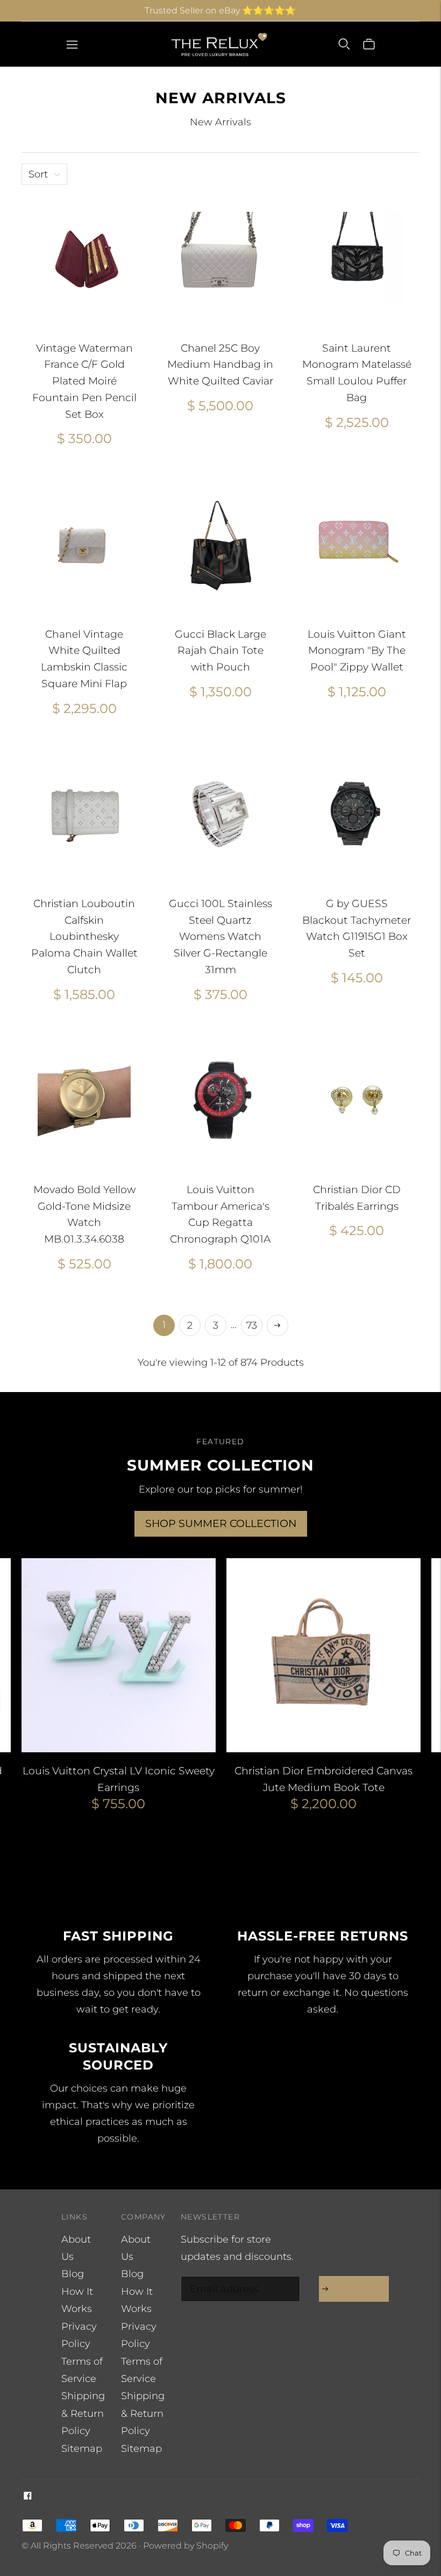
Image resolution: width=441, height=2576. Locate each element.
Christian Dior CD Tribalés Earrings (357, 1198)
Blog (73, 2274)
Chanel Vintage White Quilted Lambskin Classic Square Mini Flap (84, 659)
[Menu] (72, 44)
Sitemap (82, 2449)
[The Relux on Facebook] (28, 2496)
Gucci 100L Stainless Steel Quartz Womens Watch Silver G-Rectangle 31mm (220, 937)
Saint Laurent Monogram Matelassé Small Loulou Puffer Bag (357, 373)
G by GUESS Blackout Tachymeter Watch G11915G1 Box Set (357, 928)
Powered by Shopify (186, 2546)
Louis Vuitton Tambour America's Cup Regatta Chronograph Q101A (220, 1214)
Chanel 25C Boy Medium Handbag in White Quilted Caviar (220, 365)
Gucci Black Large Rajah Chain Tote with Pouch (220, 651)
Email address (222, 2278)
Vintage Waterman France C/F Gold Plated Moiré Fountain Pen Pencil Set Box (84, 381)
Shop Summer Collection (221, 1524)
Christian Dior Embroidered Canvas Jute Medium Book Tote (323, 1779)
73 (252, 1325)
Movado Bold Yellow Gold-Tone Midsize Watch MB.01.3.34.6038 (84, 1214)
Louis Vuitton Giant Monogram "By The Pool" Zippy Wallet (357, 651)
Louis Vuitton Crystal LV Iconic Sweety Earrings (119, 1779)
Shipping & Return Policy (83, 2413)
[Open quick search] (344, 44)
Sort (38, 174)
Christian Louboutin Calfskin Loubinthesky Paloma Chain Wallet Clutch (84, 937)
